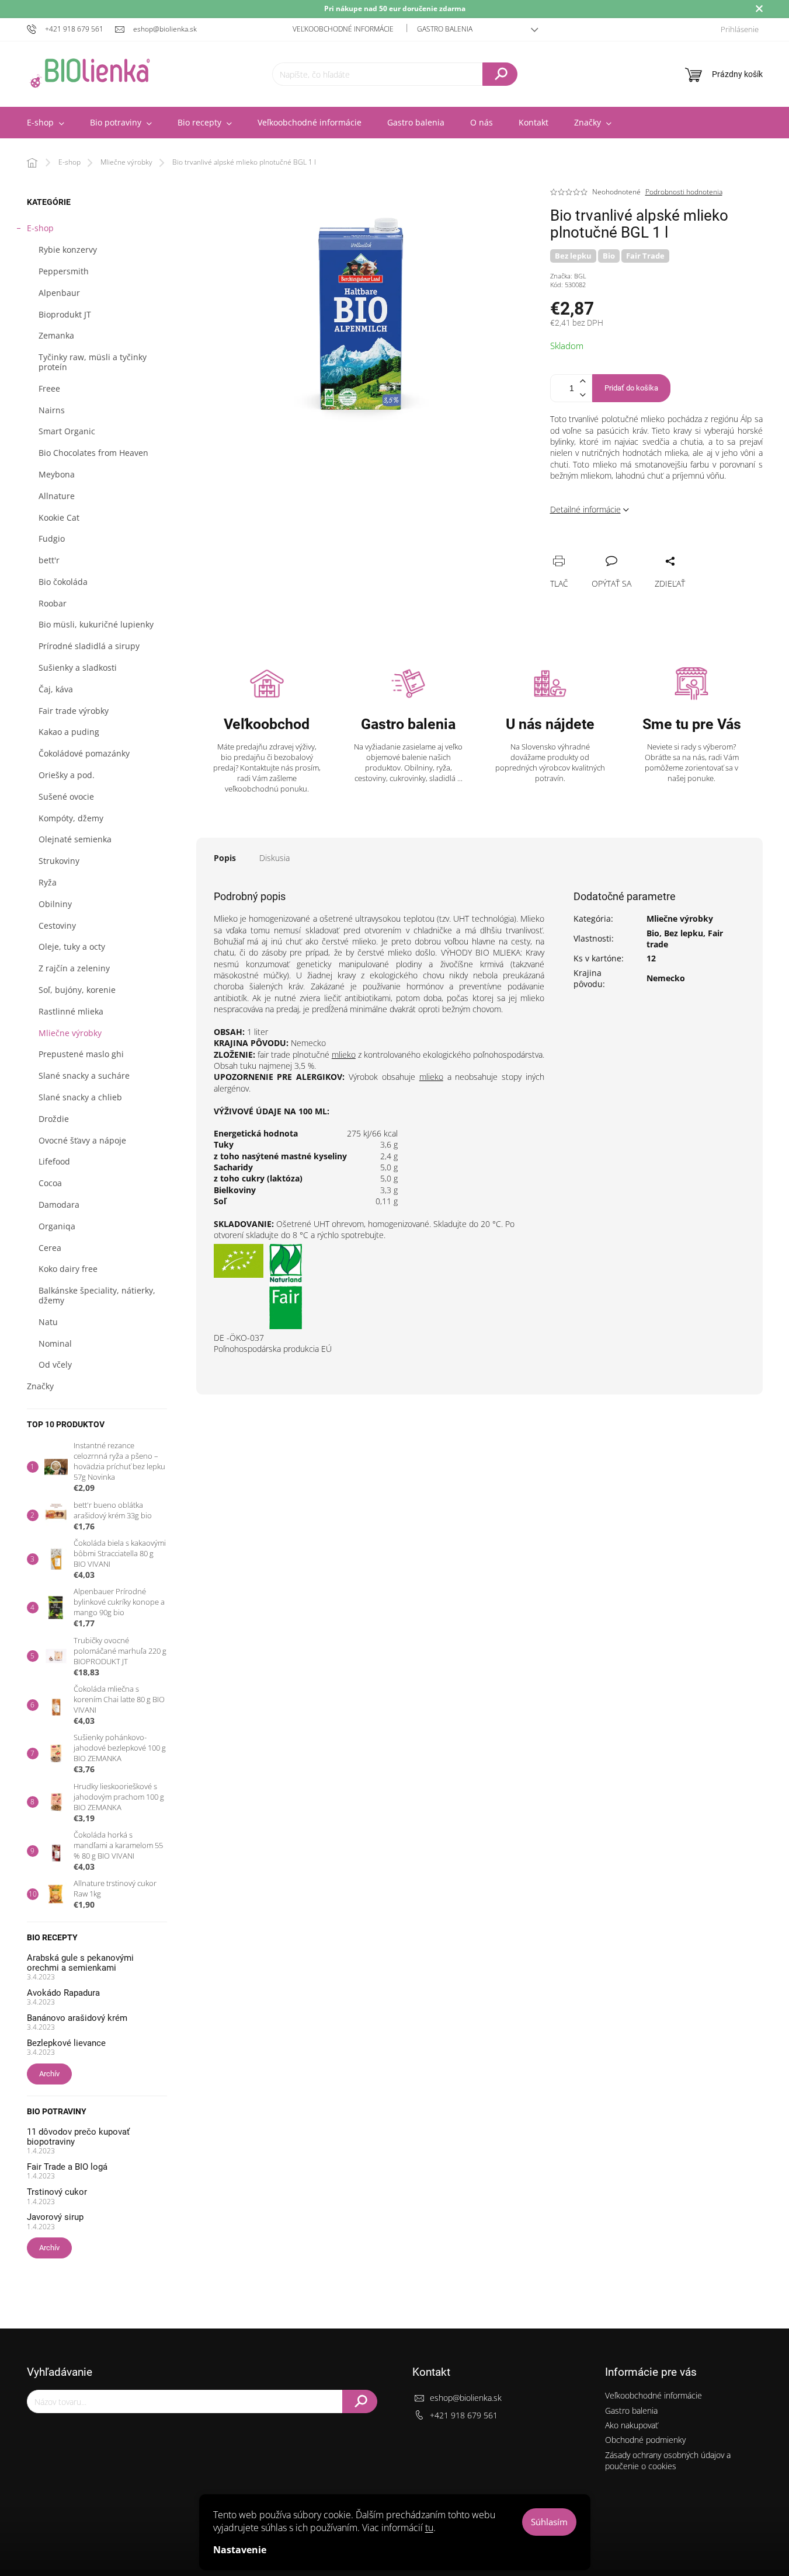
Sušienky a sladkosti (78, 667)
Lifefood (54, 1161)
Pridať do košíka (631, 388)
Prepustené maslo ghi (81, 1054)
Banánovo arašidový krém (77, 2018)
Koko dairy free (68, 1269)
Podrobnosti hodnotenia (684, 192)
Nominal (55, 1343)
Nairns (52, 410)
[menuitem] (46, 123)
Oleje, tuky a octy (72, 947)
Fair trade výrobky (74, 711)
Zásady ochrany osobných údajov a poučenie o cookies (668, 2460)
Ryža (48, 882)
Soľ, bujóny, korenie (77, 990)
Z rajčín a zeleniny (74, 968)
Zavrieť (638, 548)
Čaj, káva (56, 689)
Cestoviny (57, 926)
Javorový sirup (55, 2217)
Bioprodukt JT (65, 314)
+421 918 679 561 (464, 2415)
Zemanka (56, 335)
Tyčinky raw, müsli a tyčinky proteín (93, 362)
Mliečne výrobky (70, 1033)
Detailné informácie (585, 509)
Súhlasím (549, 2522)
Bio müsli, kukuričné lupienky (96, 624)
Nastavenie (240, 2550)
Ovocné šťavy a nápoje (82, 1140)
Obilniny (55, 904)
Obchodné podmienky (645, 2440)
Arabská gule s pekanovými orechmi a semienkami (80, 1963)
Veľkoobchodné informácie (343, 29)
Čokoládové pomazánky (84, 753)
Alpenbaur (59, 293)
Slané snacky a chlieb (80, 1097)
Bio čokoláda (63, 582)
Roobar (53, 603)
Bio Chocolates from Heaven (93, 453)
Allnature (57, 496)
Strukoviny (59, 861)
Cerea (50, 1248)
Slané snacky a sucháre (84, 1076)
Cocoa (50, 1183)
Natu (48, 1322)
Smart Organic (67, 431)
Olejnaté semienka (75, 839)
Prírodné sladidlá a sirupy (89, 646)
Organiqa (57, 1226)
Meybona (57, 474)
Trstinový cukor (57, 2192)
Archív (49, 2074)
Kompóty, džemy (71, 818)
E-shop (40, 228)
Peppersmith (64, 271)
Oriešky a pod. (67, 775)
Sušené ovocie (66, 796)
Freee (49, 388)
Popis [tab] (225, 858)
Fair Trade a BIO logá (67, 2167)
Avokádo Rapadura (63, 1993)
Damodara (59, 1205)
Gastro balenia (445, 29)
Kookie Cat (59, 517)
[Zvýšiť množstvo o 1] (583, 381)
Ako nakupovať (632, 2425)
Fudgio (52, 538)
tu (429, 2528)
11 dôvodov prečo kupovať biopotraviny (78, 2137)
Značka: (568, 276)
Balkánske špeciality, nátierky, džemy (97, 1295)
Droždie (54, 1119)
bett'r (49, 560)
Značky (40, 1386)
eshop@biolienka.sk (466, 2398)
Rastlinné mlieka (71, 1011)
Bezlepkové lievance (66, 2043)
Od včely (55, 1364)
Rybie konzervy (68, 250)
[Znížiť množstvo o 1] (583, 395)
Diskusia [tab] (274, 858)
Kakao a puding (69, 732)
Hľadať (500, 74)
